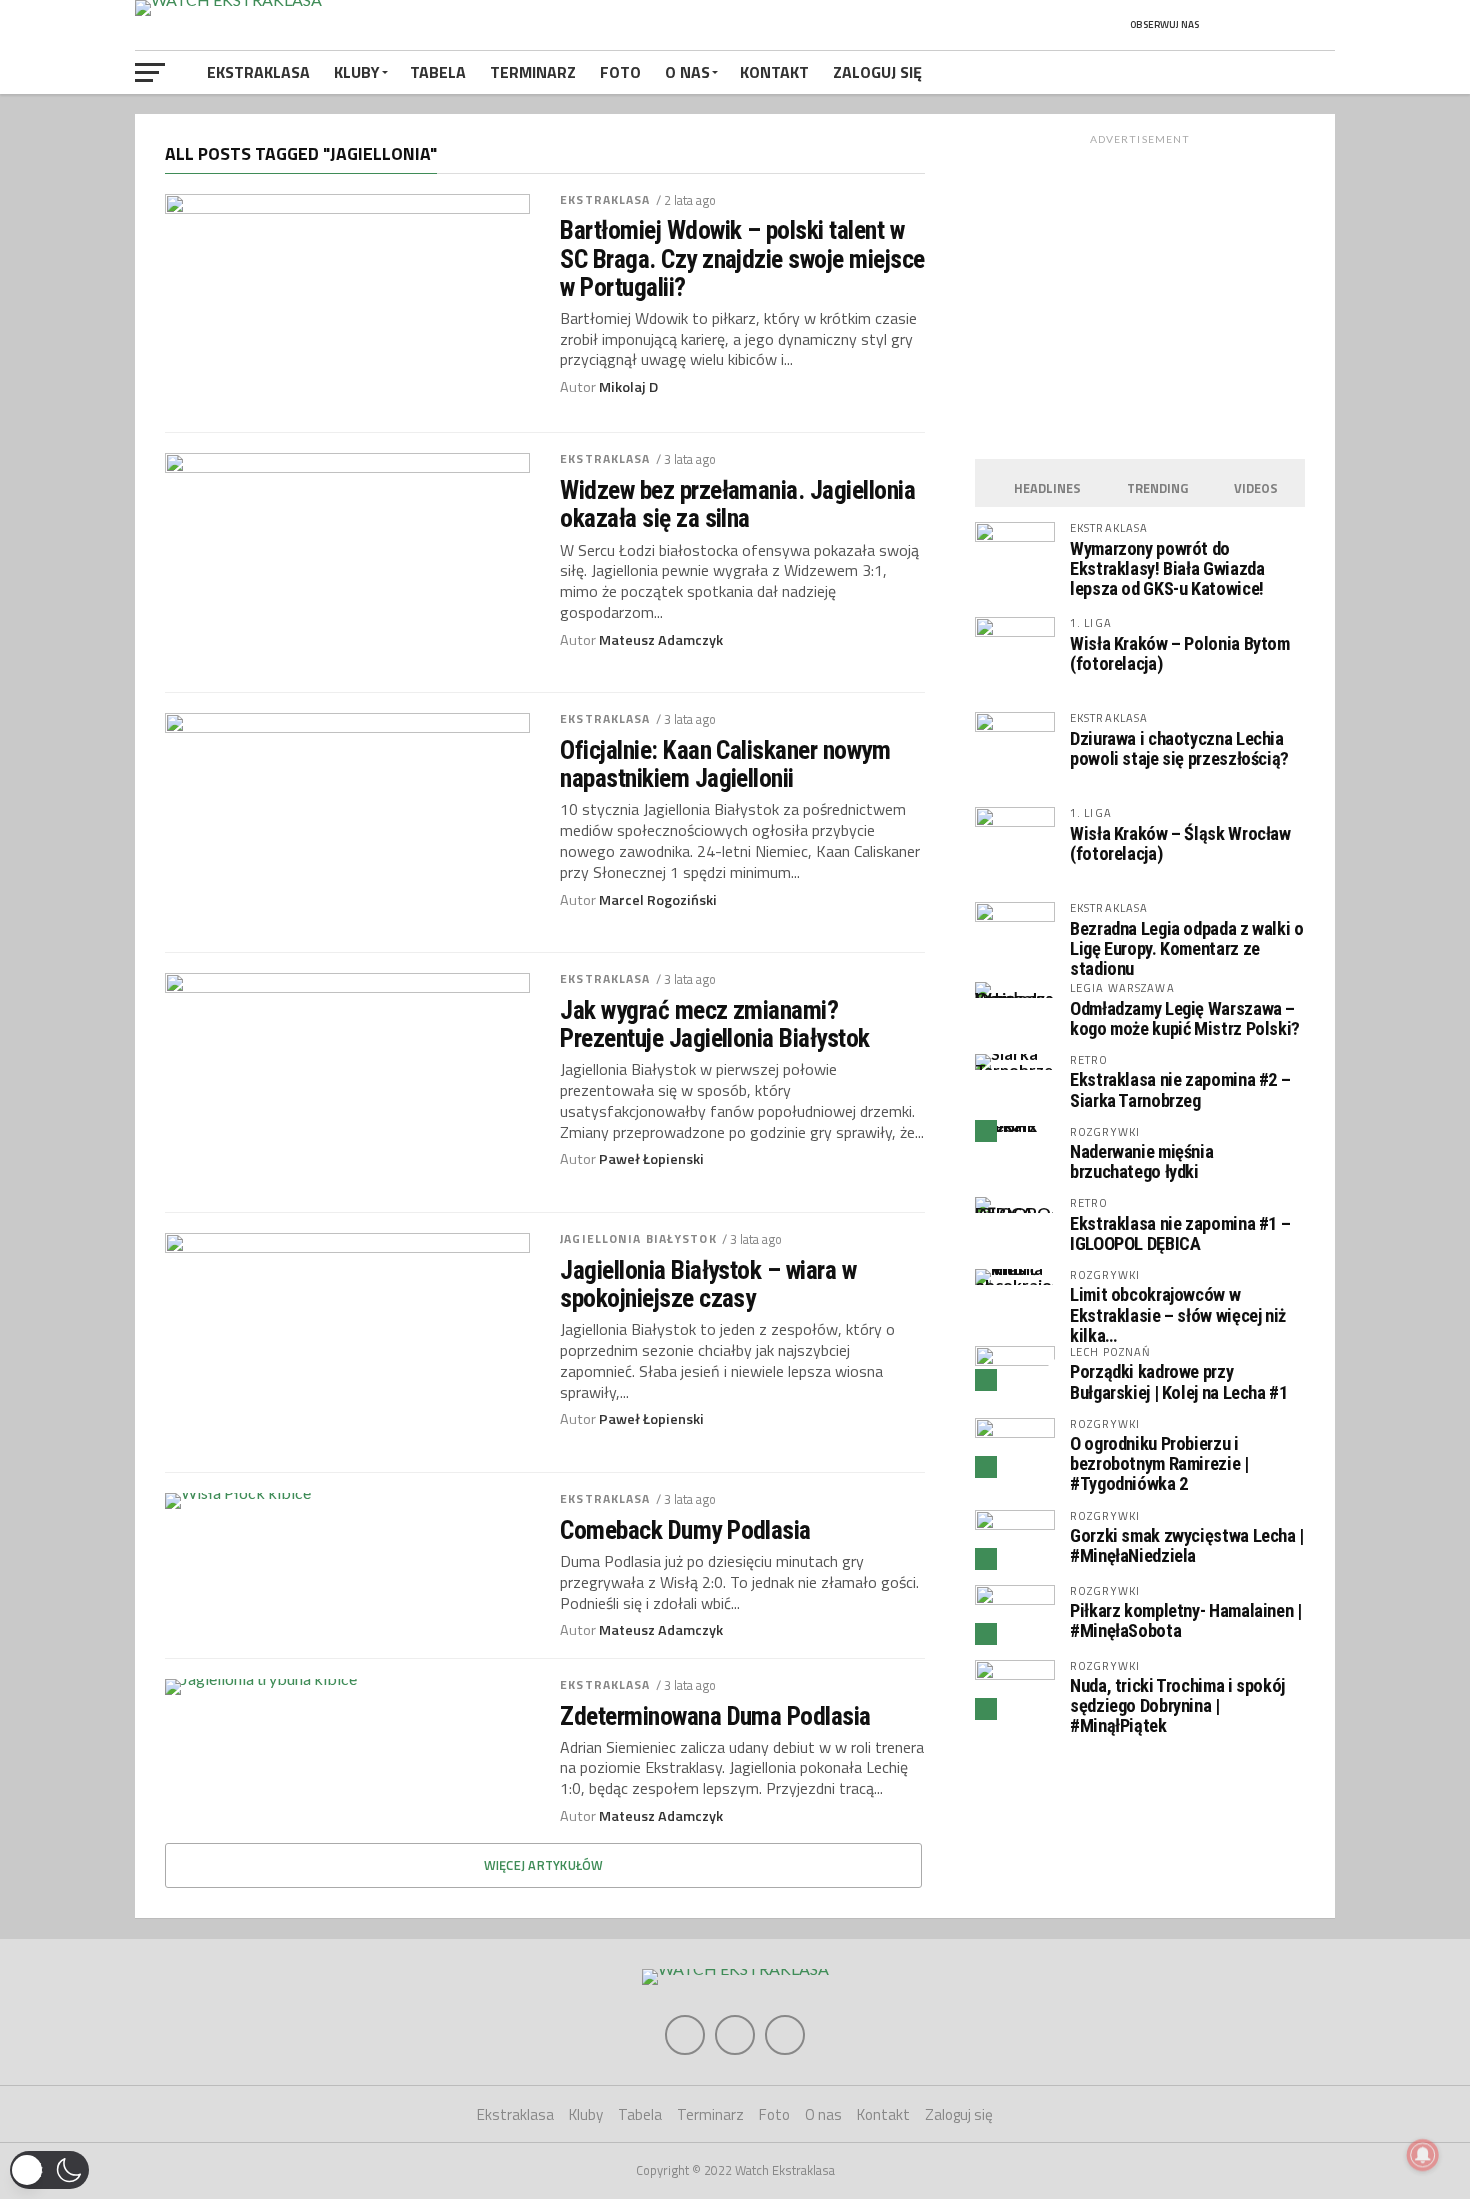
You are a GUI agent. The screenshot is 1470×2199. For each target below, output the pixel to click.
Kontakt (774, 72)
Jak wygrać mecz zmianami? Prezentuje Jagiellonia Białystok (715, 1024)
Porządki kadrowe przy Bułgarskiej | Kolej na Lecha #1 (1179, 1381)
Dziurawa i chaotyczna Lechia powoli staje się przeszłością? (1179, 748)
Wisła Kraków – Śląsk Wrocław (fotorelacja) (1180, 843)
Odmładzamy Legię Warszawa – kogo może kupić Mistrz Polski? (1185, 1018)
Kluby (357, 72)
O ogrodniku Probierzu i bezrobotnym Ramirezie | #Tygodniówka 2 (1159, 1463)
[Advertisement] (1140, 291)
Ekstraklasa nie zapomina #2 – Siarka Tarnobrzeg (1180, 1089)
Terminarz (533, 72)
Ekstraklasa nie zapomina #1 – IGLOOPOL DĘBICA (1180, 1233)
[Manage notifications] (1423, 2155)
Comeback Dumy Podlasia (685, 1530)
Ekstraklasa (258, 72)
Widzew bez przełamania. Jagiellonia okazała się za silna (737, 504)
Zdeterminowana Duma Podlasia (715, 1716)
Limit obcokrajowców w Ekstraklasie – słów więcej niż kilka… (1178, 1314)
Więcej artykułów (544, 1865)
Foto (620, 72)
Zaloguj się (877, 72)
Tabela (438, 72)
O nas (687, 72)
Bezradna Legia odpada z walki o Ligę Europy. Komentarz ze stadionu (1187, 948)
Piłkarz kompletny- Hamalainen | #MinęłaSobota (1186, 1620)
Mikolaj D (628, 387)
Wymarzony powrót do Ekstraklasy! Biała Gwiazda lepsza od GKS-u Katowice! (1167, 568)
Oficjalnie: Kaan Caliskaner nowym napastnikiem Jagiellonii (725, 764)
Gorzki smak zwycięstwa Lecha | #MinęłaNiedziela (1187, 1545)
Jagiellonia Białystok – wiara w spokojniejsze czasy (708, 1284)
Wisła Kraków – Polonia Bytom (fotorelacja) (1180, 653)
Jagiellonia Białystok (638, 1238)
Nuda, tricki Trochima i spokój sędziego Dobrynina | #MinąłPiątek (1177, 1705)
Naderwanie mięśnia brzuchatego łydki (1141, 1161)
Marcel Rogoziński (658, 900)
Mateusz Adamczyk (661, 640)
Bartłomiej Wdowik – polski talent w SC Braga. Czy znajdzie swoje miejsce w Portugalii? (742, 258)
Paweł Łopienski (651, 1159)
